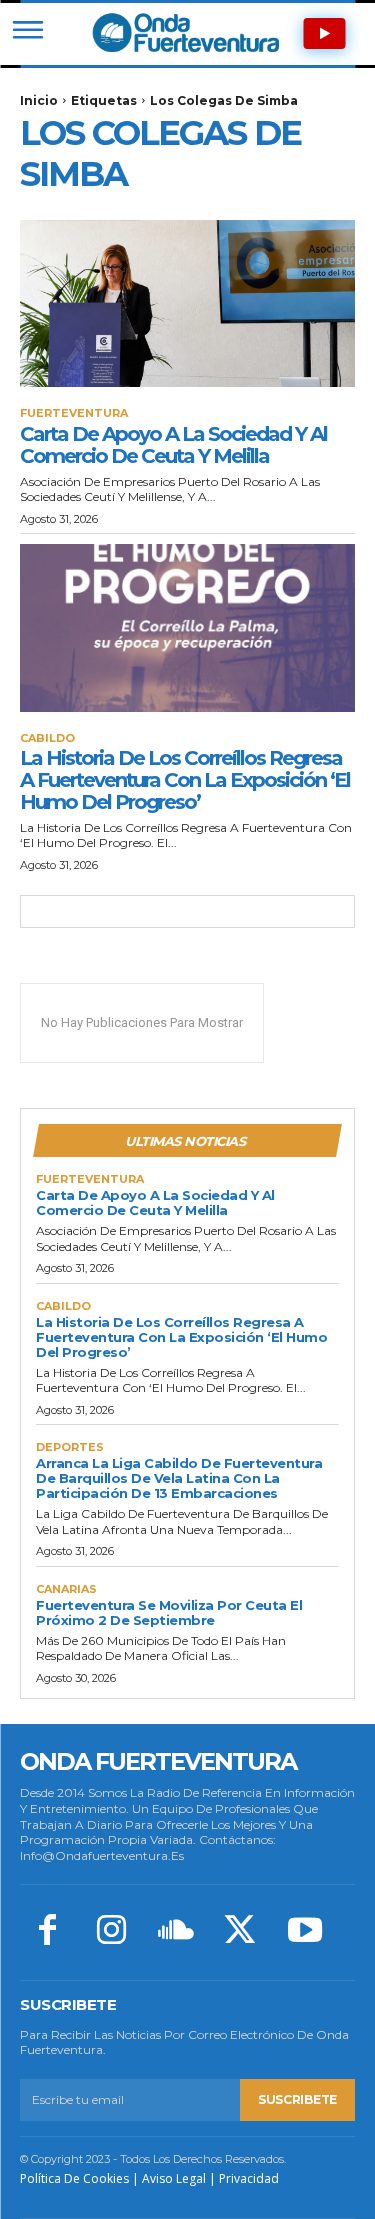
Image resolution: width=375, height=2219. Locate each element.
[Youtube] (305, 1932)
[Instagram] (111, 1932)
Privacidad (249, 2178)
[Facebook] (47, 1932)
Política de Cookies (74, 2178)
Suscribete (297, 2099)
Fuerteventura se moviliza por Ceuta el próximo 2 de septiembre (169, 1612)
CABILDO (47, 738)
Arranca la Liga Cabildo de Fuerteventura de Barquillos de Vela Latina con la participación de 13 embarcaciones (179, 1478)
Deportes (70, 1447)
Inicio (39, 100)
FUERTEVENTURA (74, 413)
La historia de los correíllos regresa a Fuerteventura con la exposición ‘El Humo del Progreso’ (185, 780)
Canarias (66, 1589)
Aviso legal (174, 2178)
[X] (240, 1932)
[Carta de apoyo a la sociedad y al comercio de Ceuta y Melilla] (187, 304)
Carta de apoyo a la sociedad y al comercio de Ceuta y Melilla (173, 445)
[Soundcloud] (176, 1932)
